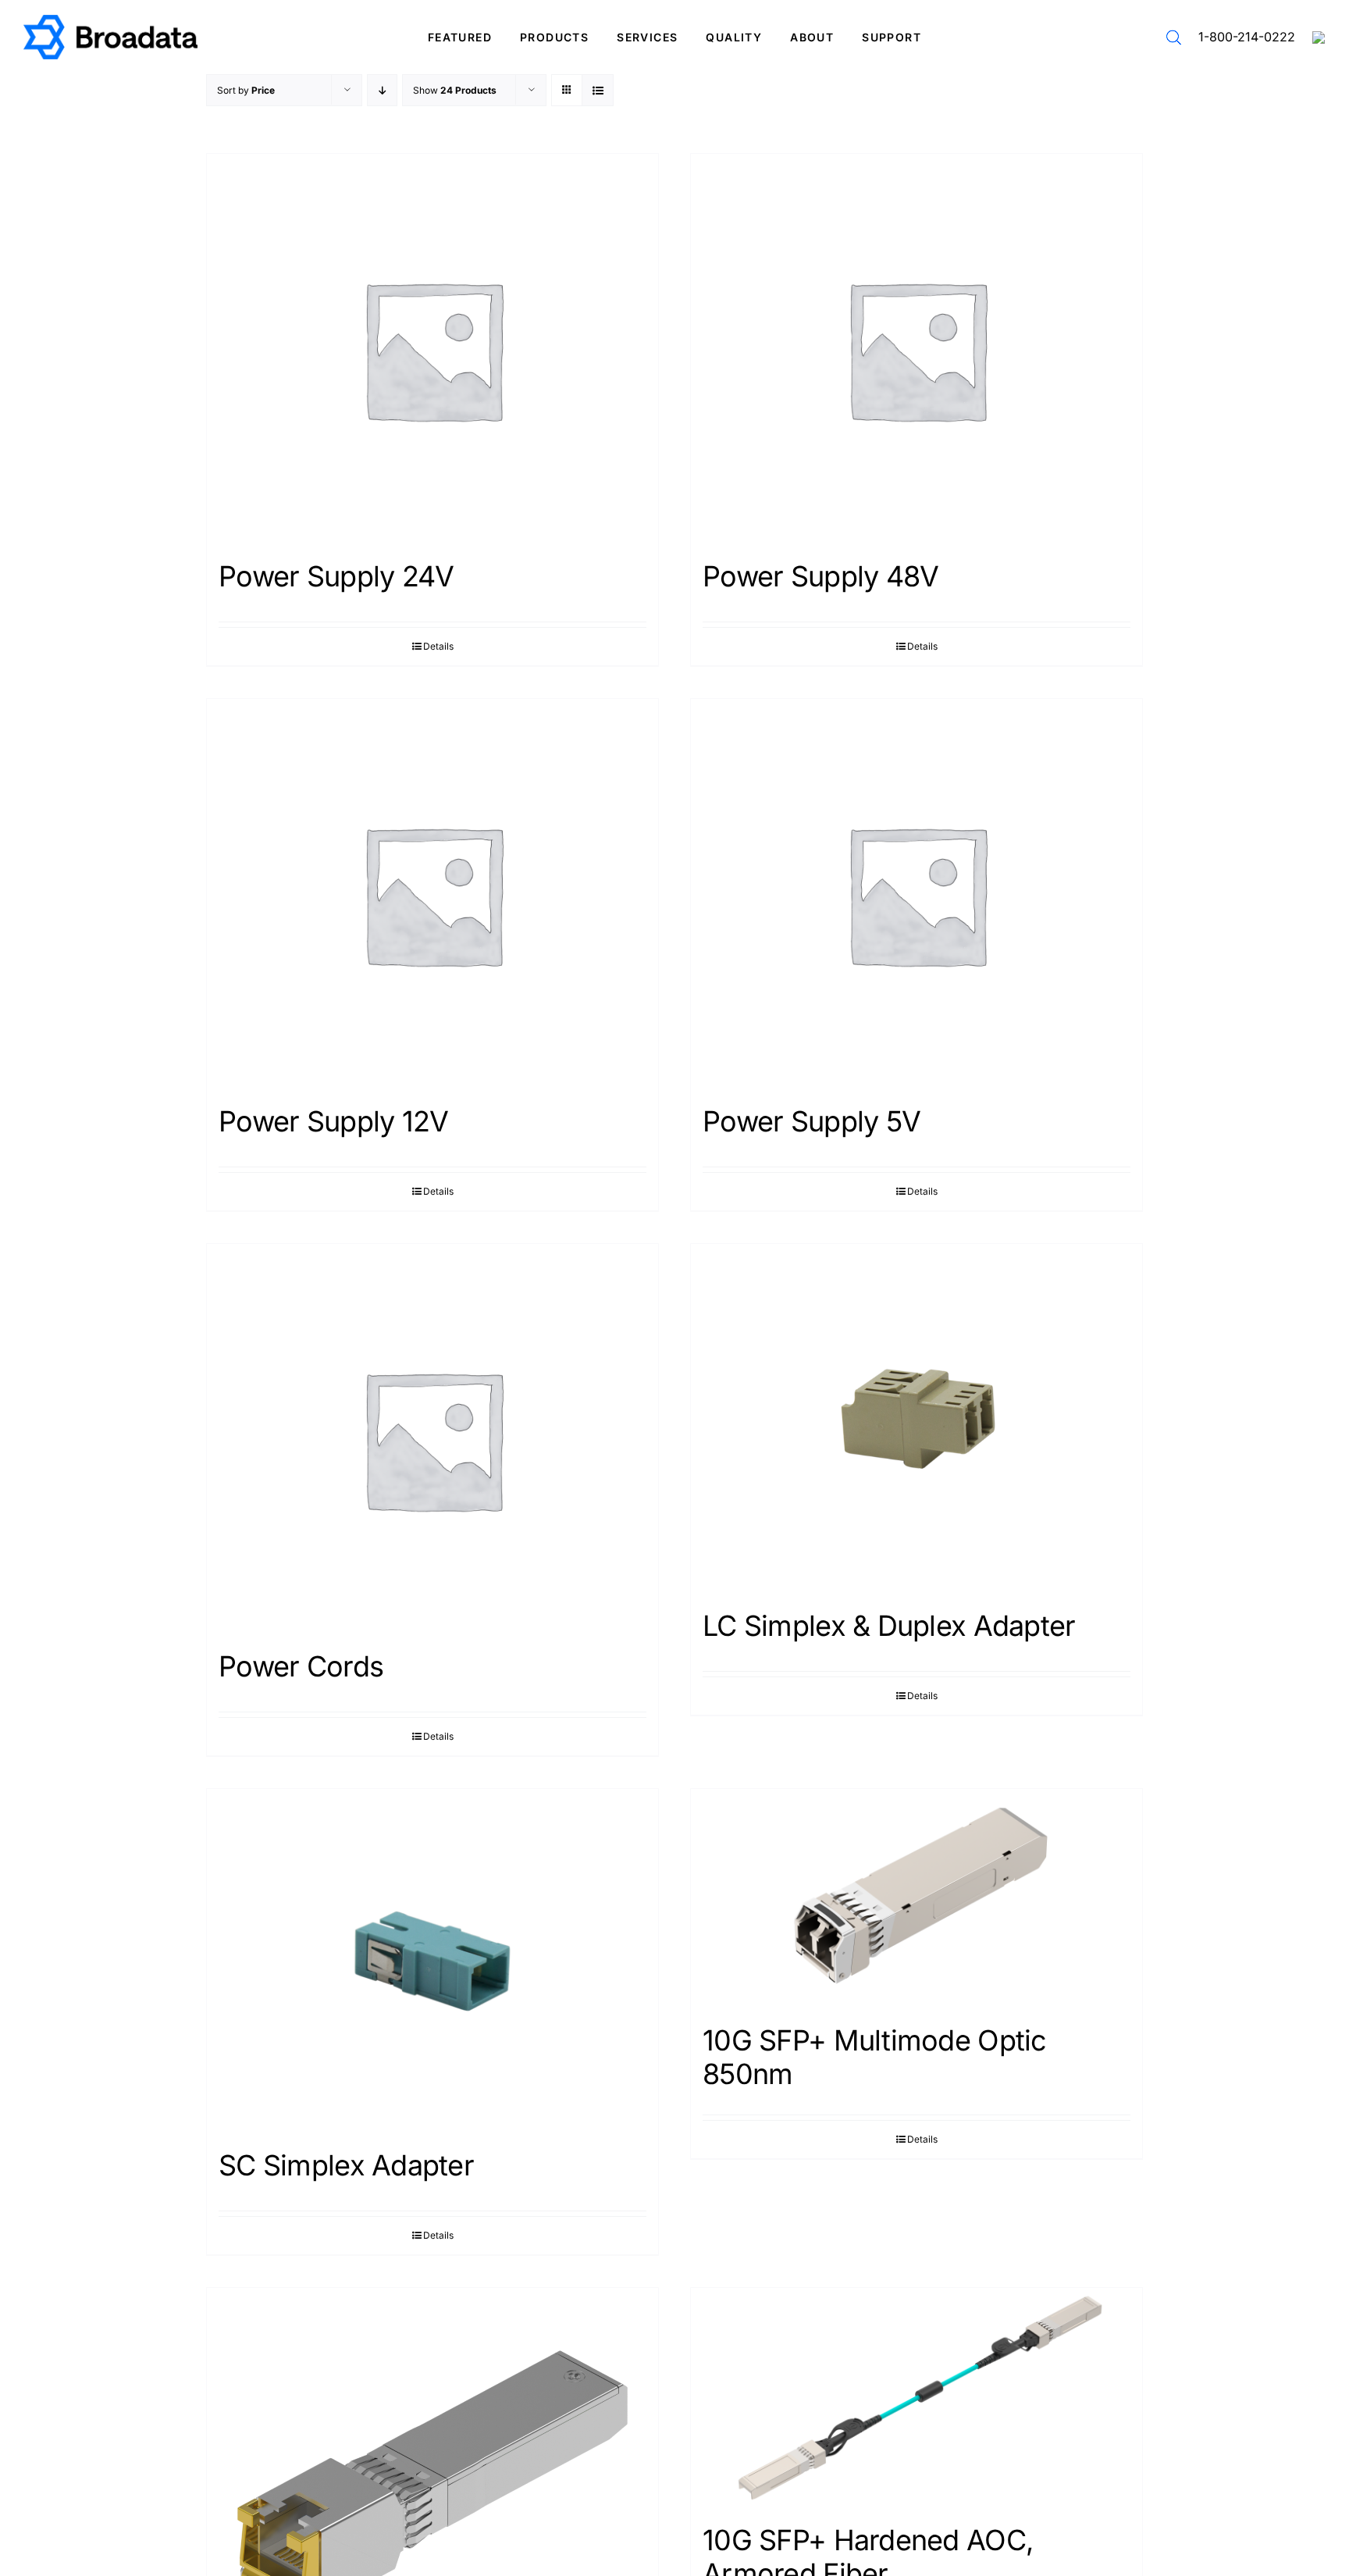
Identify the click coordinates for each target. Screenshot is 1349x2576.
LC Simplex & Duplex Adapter (889, 1626)
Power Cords (301, 1666)
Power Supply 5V (812, 1121)
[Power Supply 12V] (432, 894)
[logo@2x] (110, 21)
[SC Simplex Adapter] (432, 1961)
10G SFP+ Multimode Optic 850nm (875, 2057)
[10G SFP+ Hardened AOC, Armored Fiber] (917, 2398)
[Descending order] (382, 90)
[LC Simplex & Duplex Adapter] (917, 1419)
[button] (1174, 37)
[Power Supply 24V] (432, 349)
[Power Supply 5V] (917, 894)
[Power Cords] (432, 1439)
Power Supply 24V (336, 576)
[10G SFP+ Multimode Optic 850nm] (917, 1899)
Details (438, 646)
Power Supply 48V (820, 576)
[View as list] (598, 90)
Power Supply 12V (333, 1121)
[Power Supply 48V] (917, 349)
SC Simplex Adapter (346, 2165)
